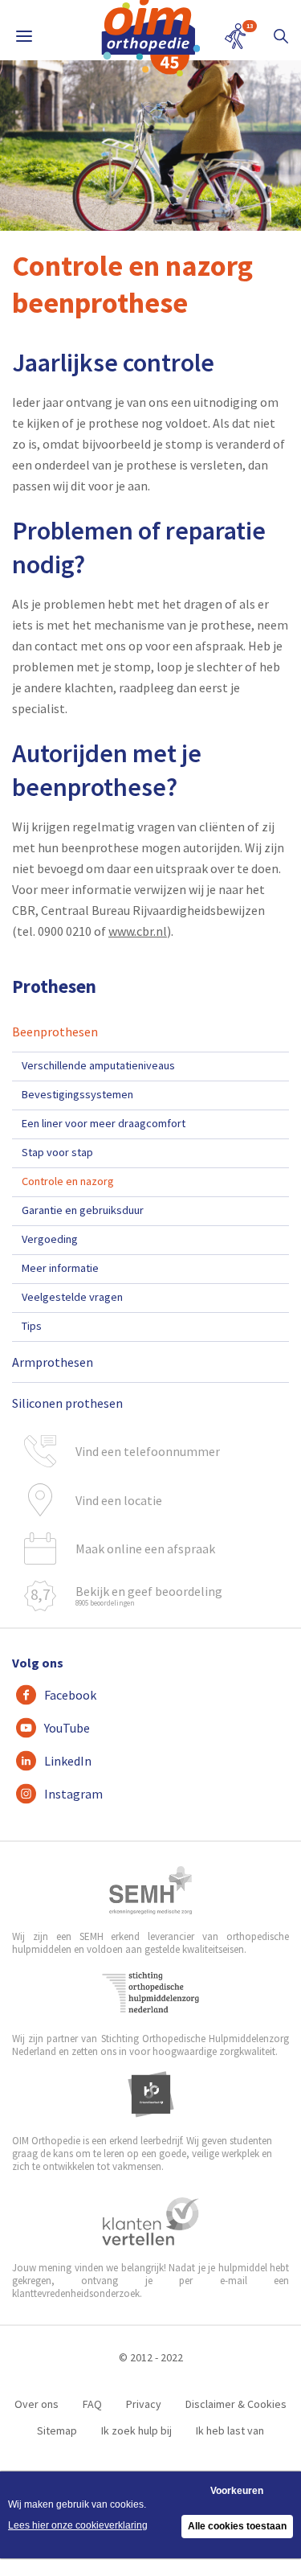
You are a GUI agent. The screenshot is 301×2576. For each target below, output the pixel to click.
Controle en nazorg (68, 1181)
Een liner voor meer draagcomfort (104, 1123)
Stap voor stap (57, 1152)
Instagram (73, 1794)
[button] (281, 36)
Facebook (70, 1695)
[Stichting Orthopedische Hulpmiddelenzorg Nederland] (150, 1992)
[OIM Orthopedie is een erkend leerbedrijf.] (151, 2094)
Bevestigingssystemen (77, 1094)
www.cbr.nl (138, 931)
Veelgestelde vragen (72, 1297)
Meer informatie (60, 1268)
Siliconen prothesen (67, 1403)
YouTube (67, 1728)
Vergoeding (50, 1239)
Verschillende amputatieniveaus (98, 1065)
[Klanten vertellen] (150, 2221)
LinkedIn (68, 1761)
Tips (32, 1326)
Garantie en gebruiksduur (83, 1210)
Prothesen (54, 986)
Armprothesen (53, 1362)
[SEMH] (151, 1890)
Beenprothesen (55, 1032)
